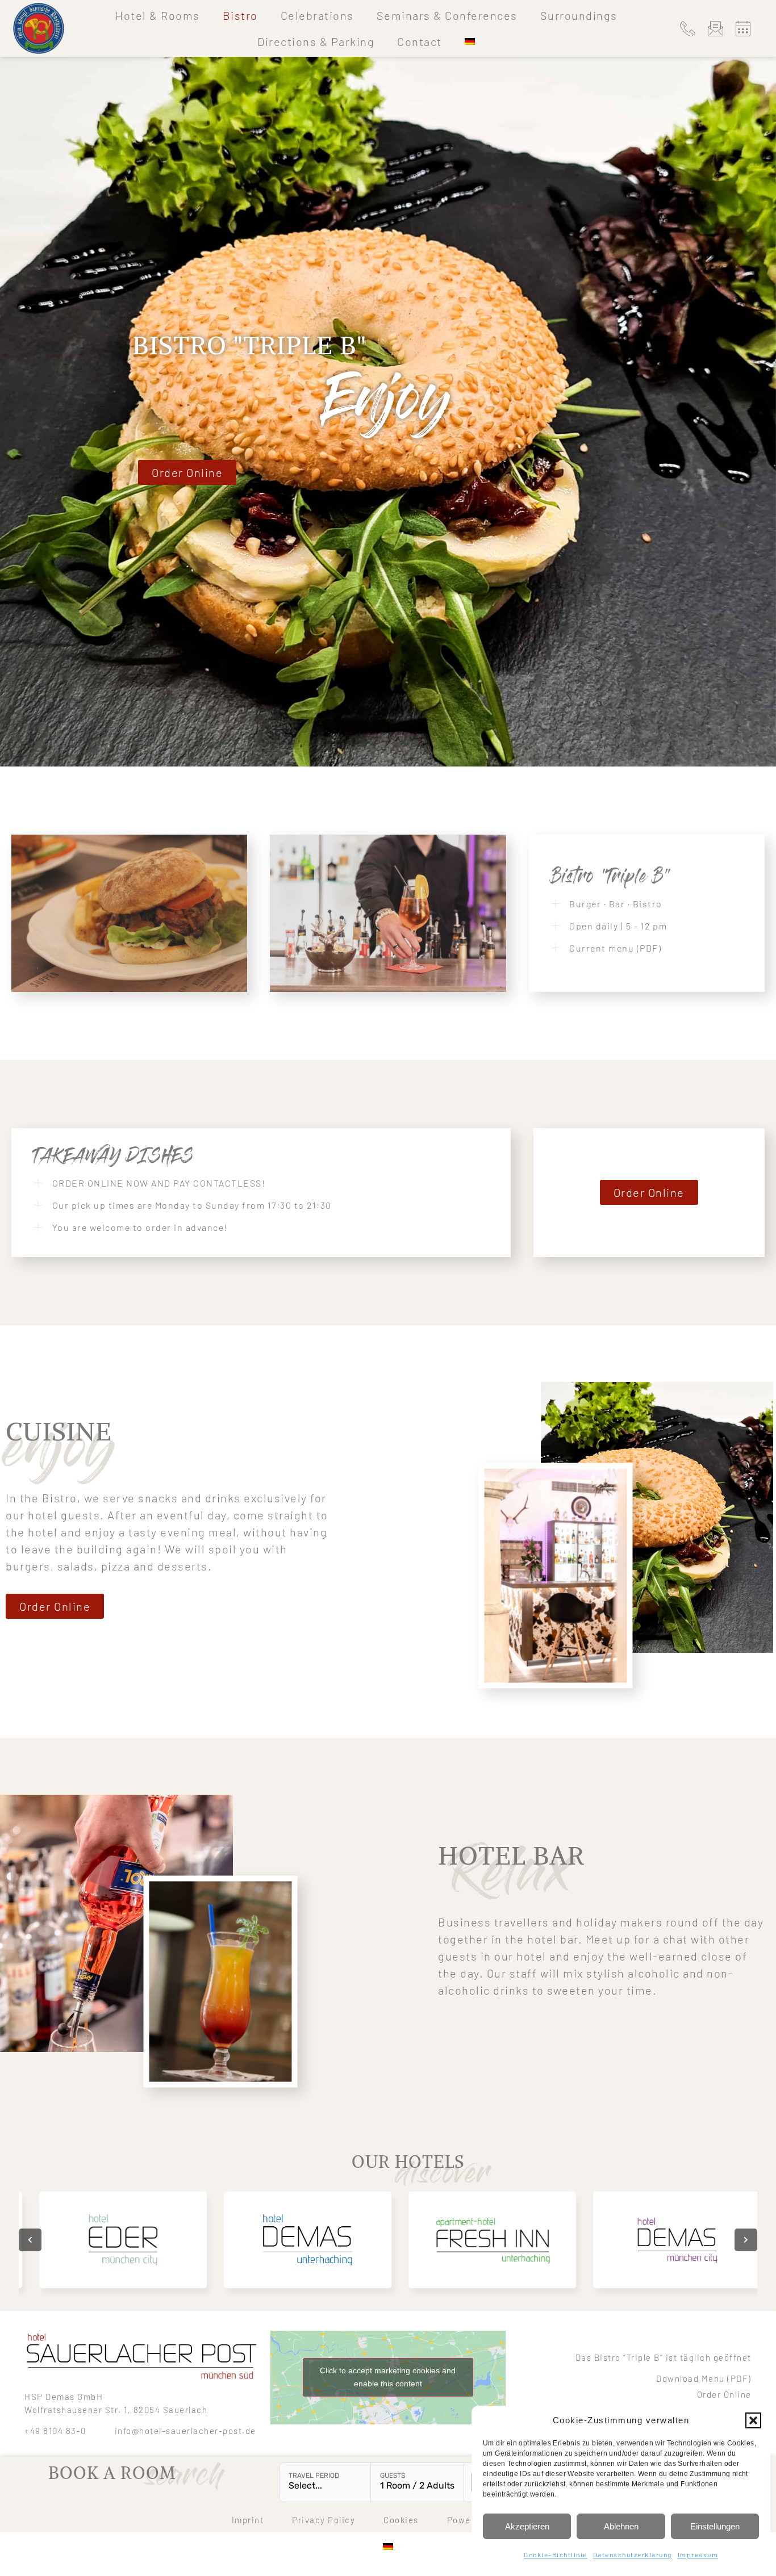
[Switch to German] (470, 41)
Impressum (698, 2554)
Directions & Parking (316, 41)
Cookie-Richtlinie (556, 2554)
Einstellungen (715, 2526)
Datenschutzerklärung (633, 2554)
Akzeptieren (527, 2526)
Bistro (240, 15)
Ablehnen (621, 2526)
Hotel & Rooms (158, 15)
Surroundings (579, 15)
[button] (753, 2420)
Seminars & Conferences (447, 15)
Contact (420, 41)
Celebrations (317, 15)
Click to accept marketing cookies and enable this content (388, 2377)
